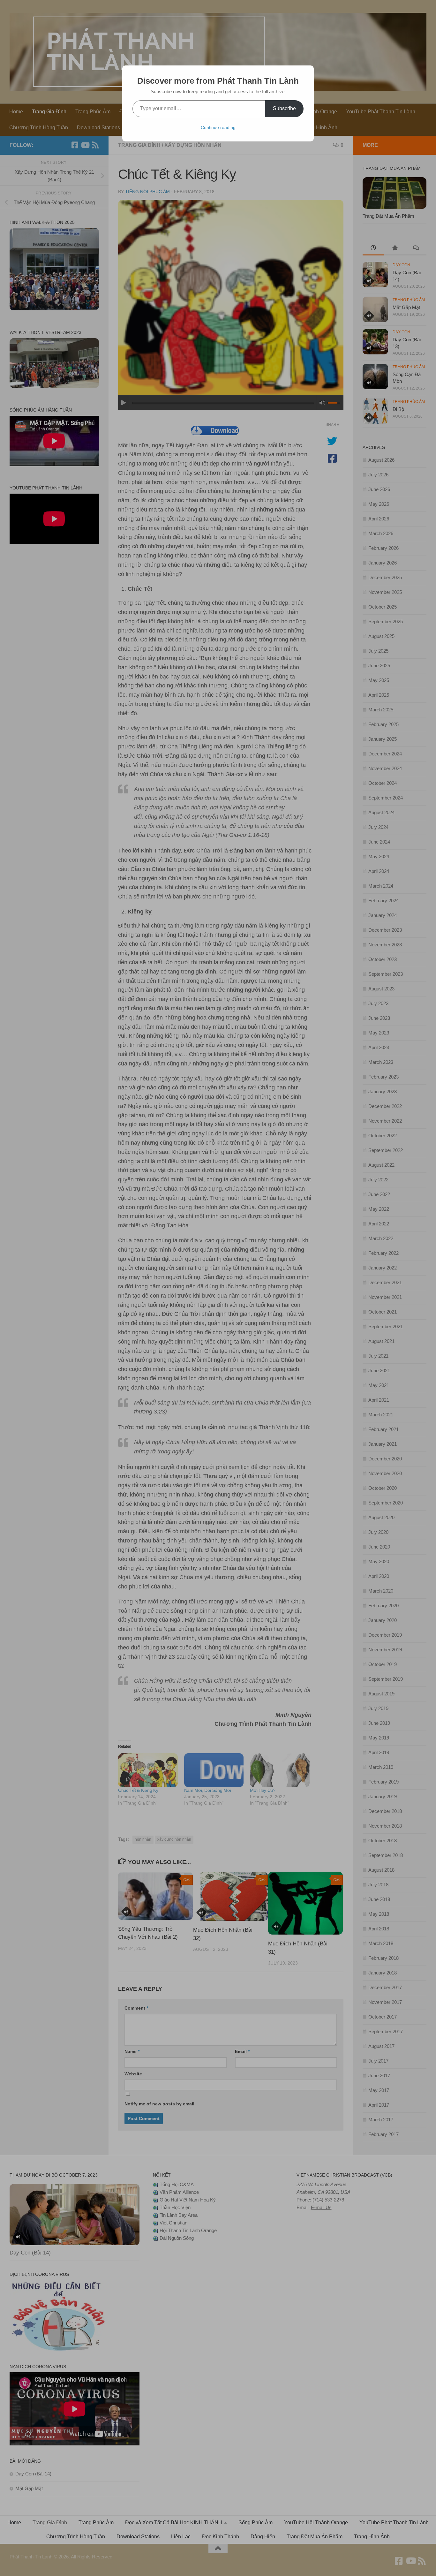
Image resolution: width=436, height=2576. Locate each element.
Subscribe (284, 108)
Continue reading (218, 127)
